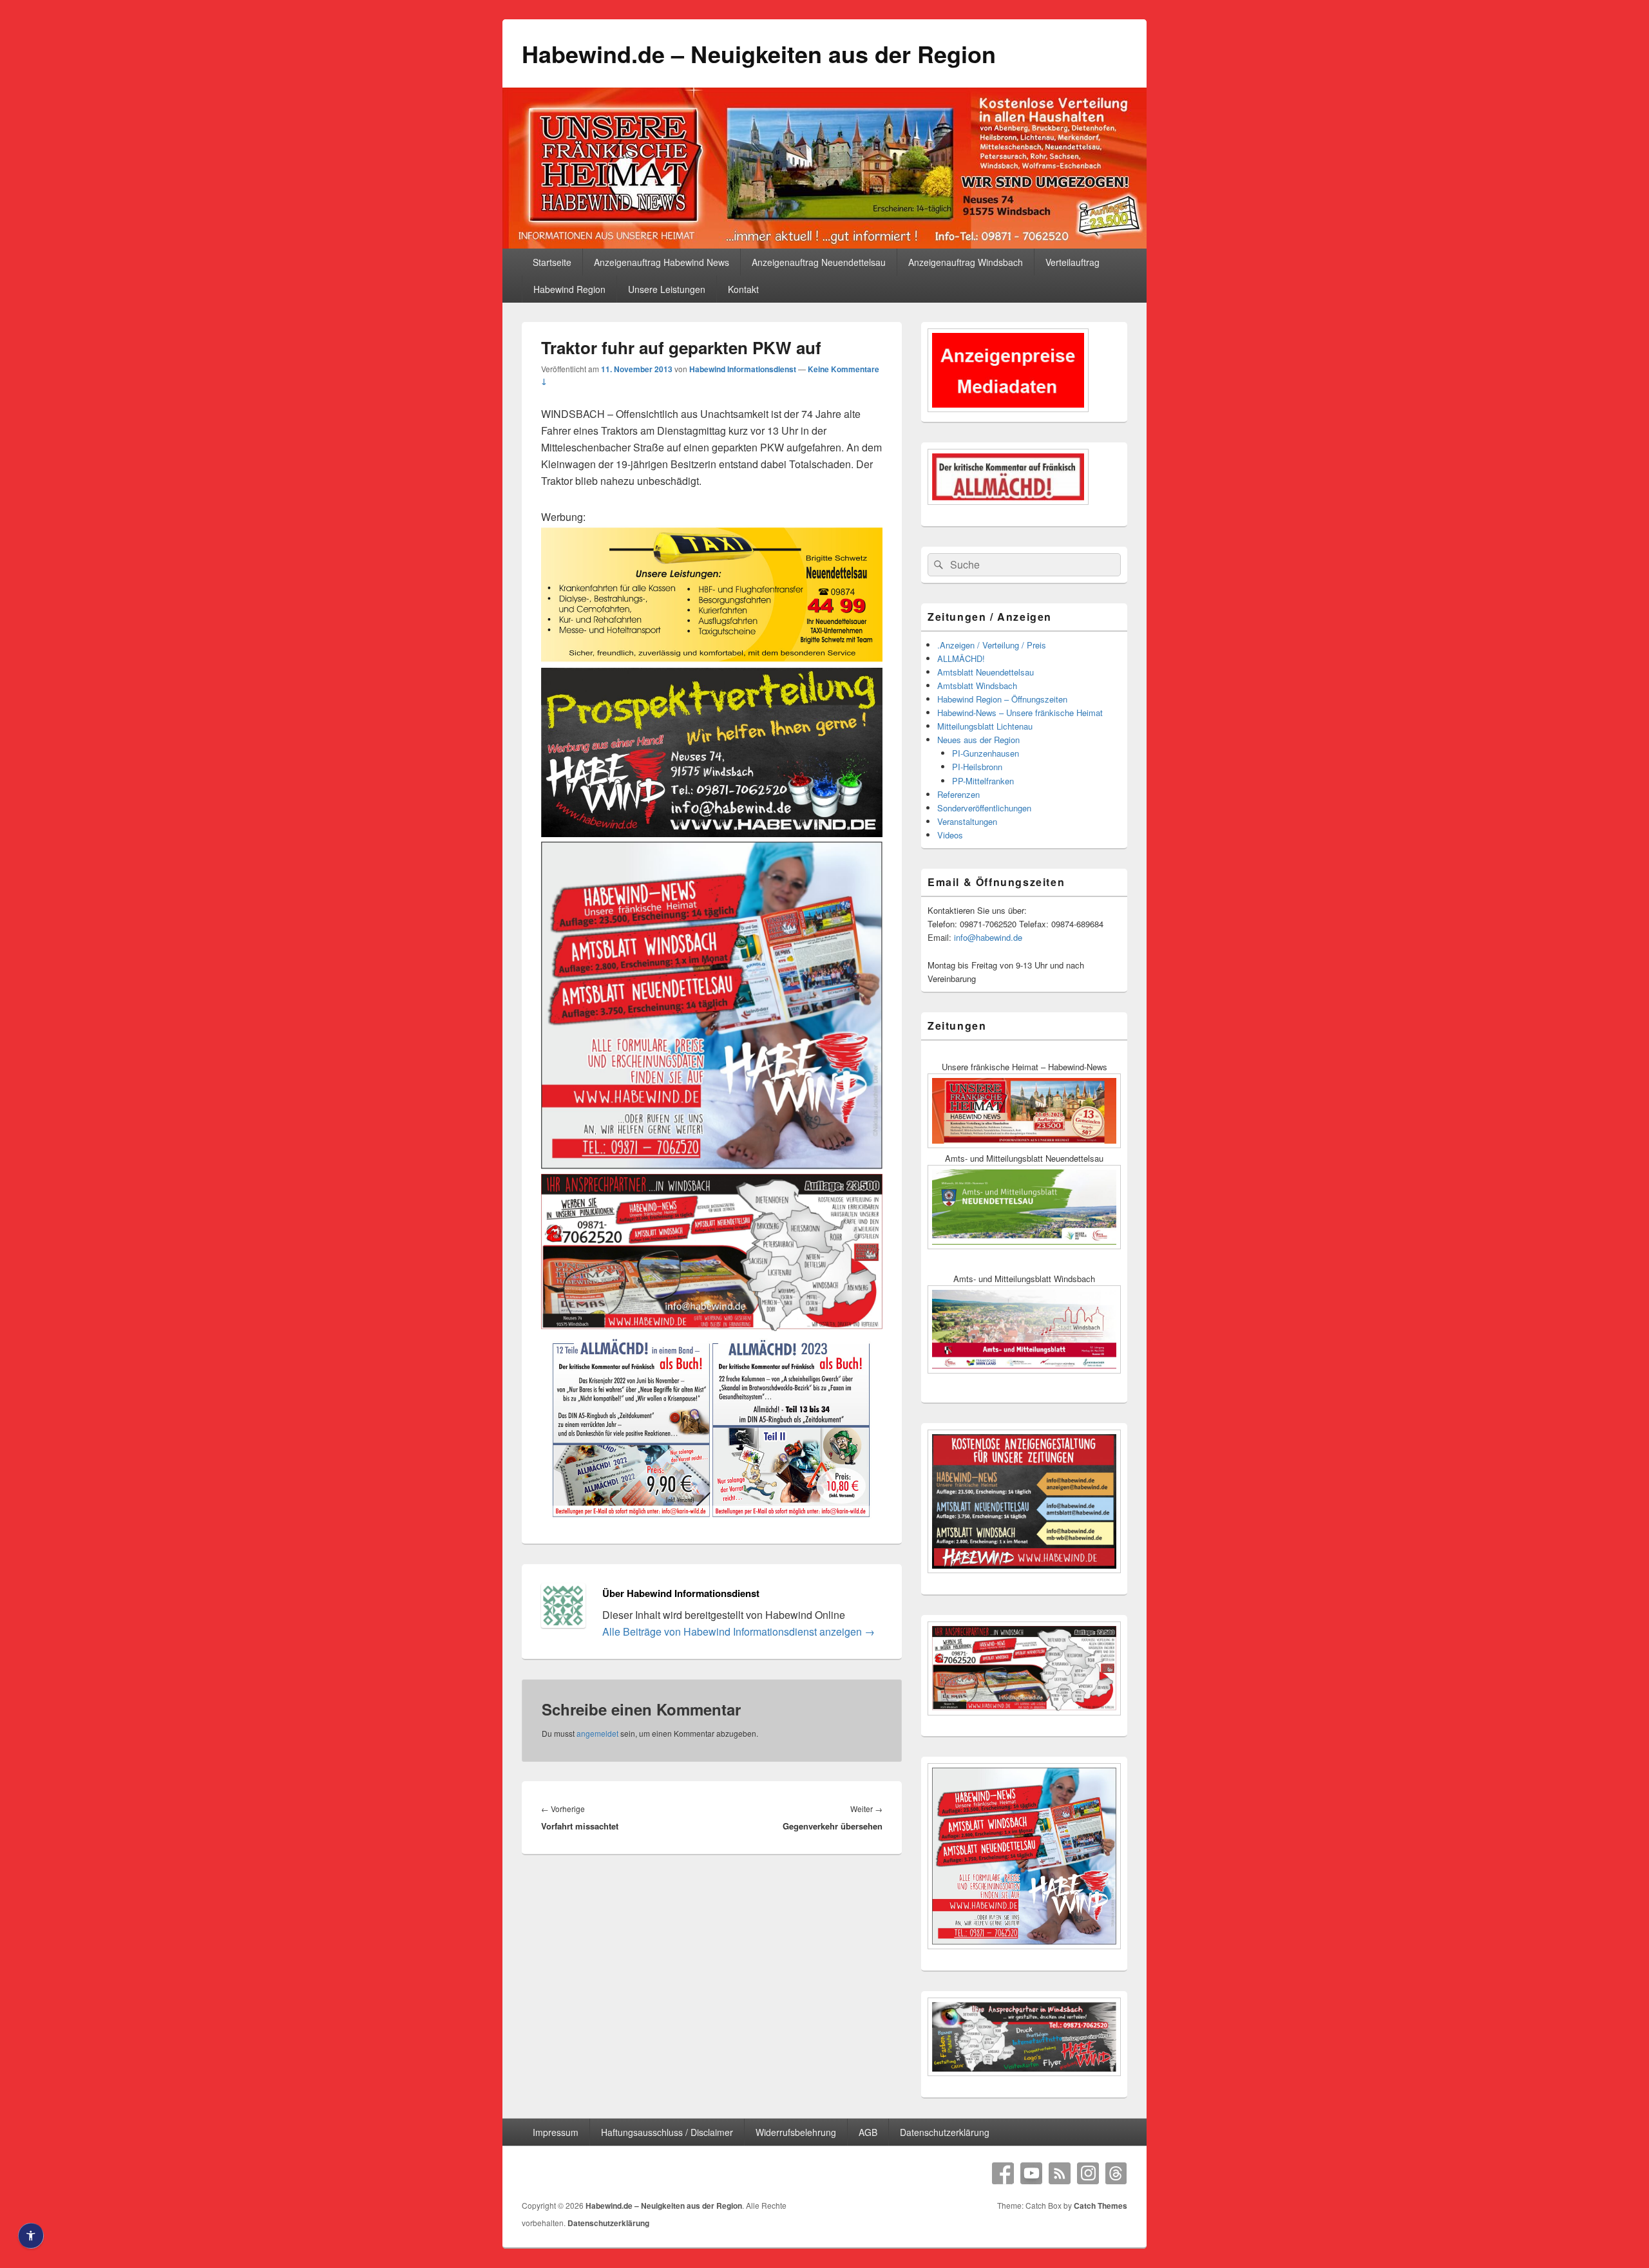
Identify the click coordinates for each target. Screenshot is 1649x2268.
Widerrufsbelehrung (796, 2132)
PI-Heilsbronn (977, 767)
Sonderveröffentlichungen (984, 808)
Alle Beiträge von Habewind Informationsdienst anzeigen (739, 1631)
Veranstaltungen (967, 821)
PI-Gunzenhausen (986, 753)
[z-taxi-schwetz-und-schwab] (712, 659)
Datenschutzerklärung (945, 2132)
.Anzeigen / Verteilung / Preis (992, 645)
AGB (868, 2132)
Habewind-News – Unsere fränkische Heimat (1020, 713)
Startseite (552, 262)
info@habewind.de (988, 937)
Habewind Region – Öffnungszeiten (1002, 699)
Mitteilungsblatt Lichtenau (985, 726)
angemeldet (597, 1733)
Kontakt (743, 289)
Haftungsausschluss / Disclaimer (667, 2132)
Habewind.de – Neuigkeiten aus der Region (759, 53)
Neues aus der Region (978, 740)
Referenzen (958, 794)
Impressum (556, 2132)
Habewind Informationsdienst (743, 369)
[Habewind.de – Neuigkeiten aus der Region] (824, 244)
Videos (950, 835)
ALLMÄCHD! (961, 658)
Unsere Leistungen (667, 289)
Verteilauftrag (1072, 262)
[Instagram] (1088, 2173)
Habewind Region (569, 289)
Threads (1116, 2173)
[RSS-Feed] (1060, 2173)
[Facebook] (1003, 2173)
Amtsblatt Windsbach (977, 685)
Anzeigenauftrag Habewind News (662, 262)
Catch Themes (1101, 2206)
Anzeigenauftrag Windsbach (966, 262)
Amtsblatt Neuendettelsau (986, 672)
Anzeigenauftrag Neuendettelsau (819, 262)
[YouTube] (1031, 2173)
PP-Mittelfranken (983, 781)
